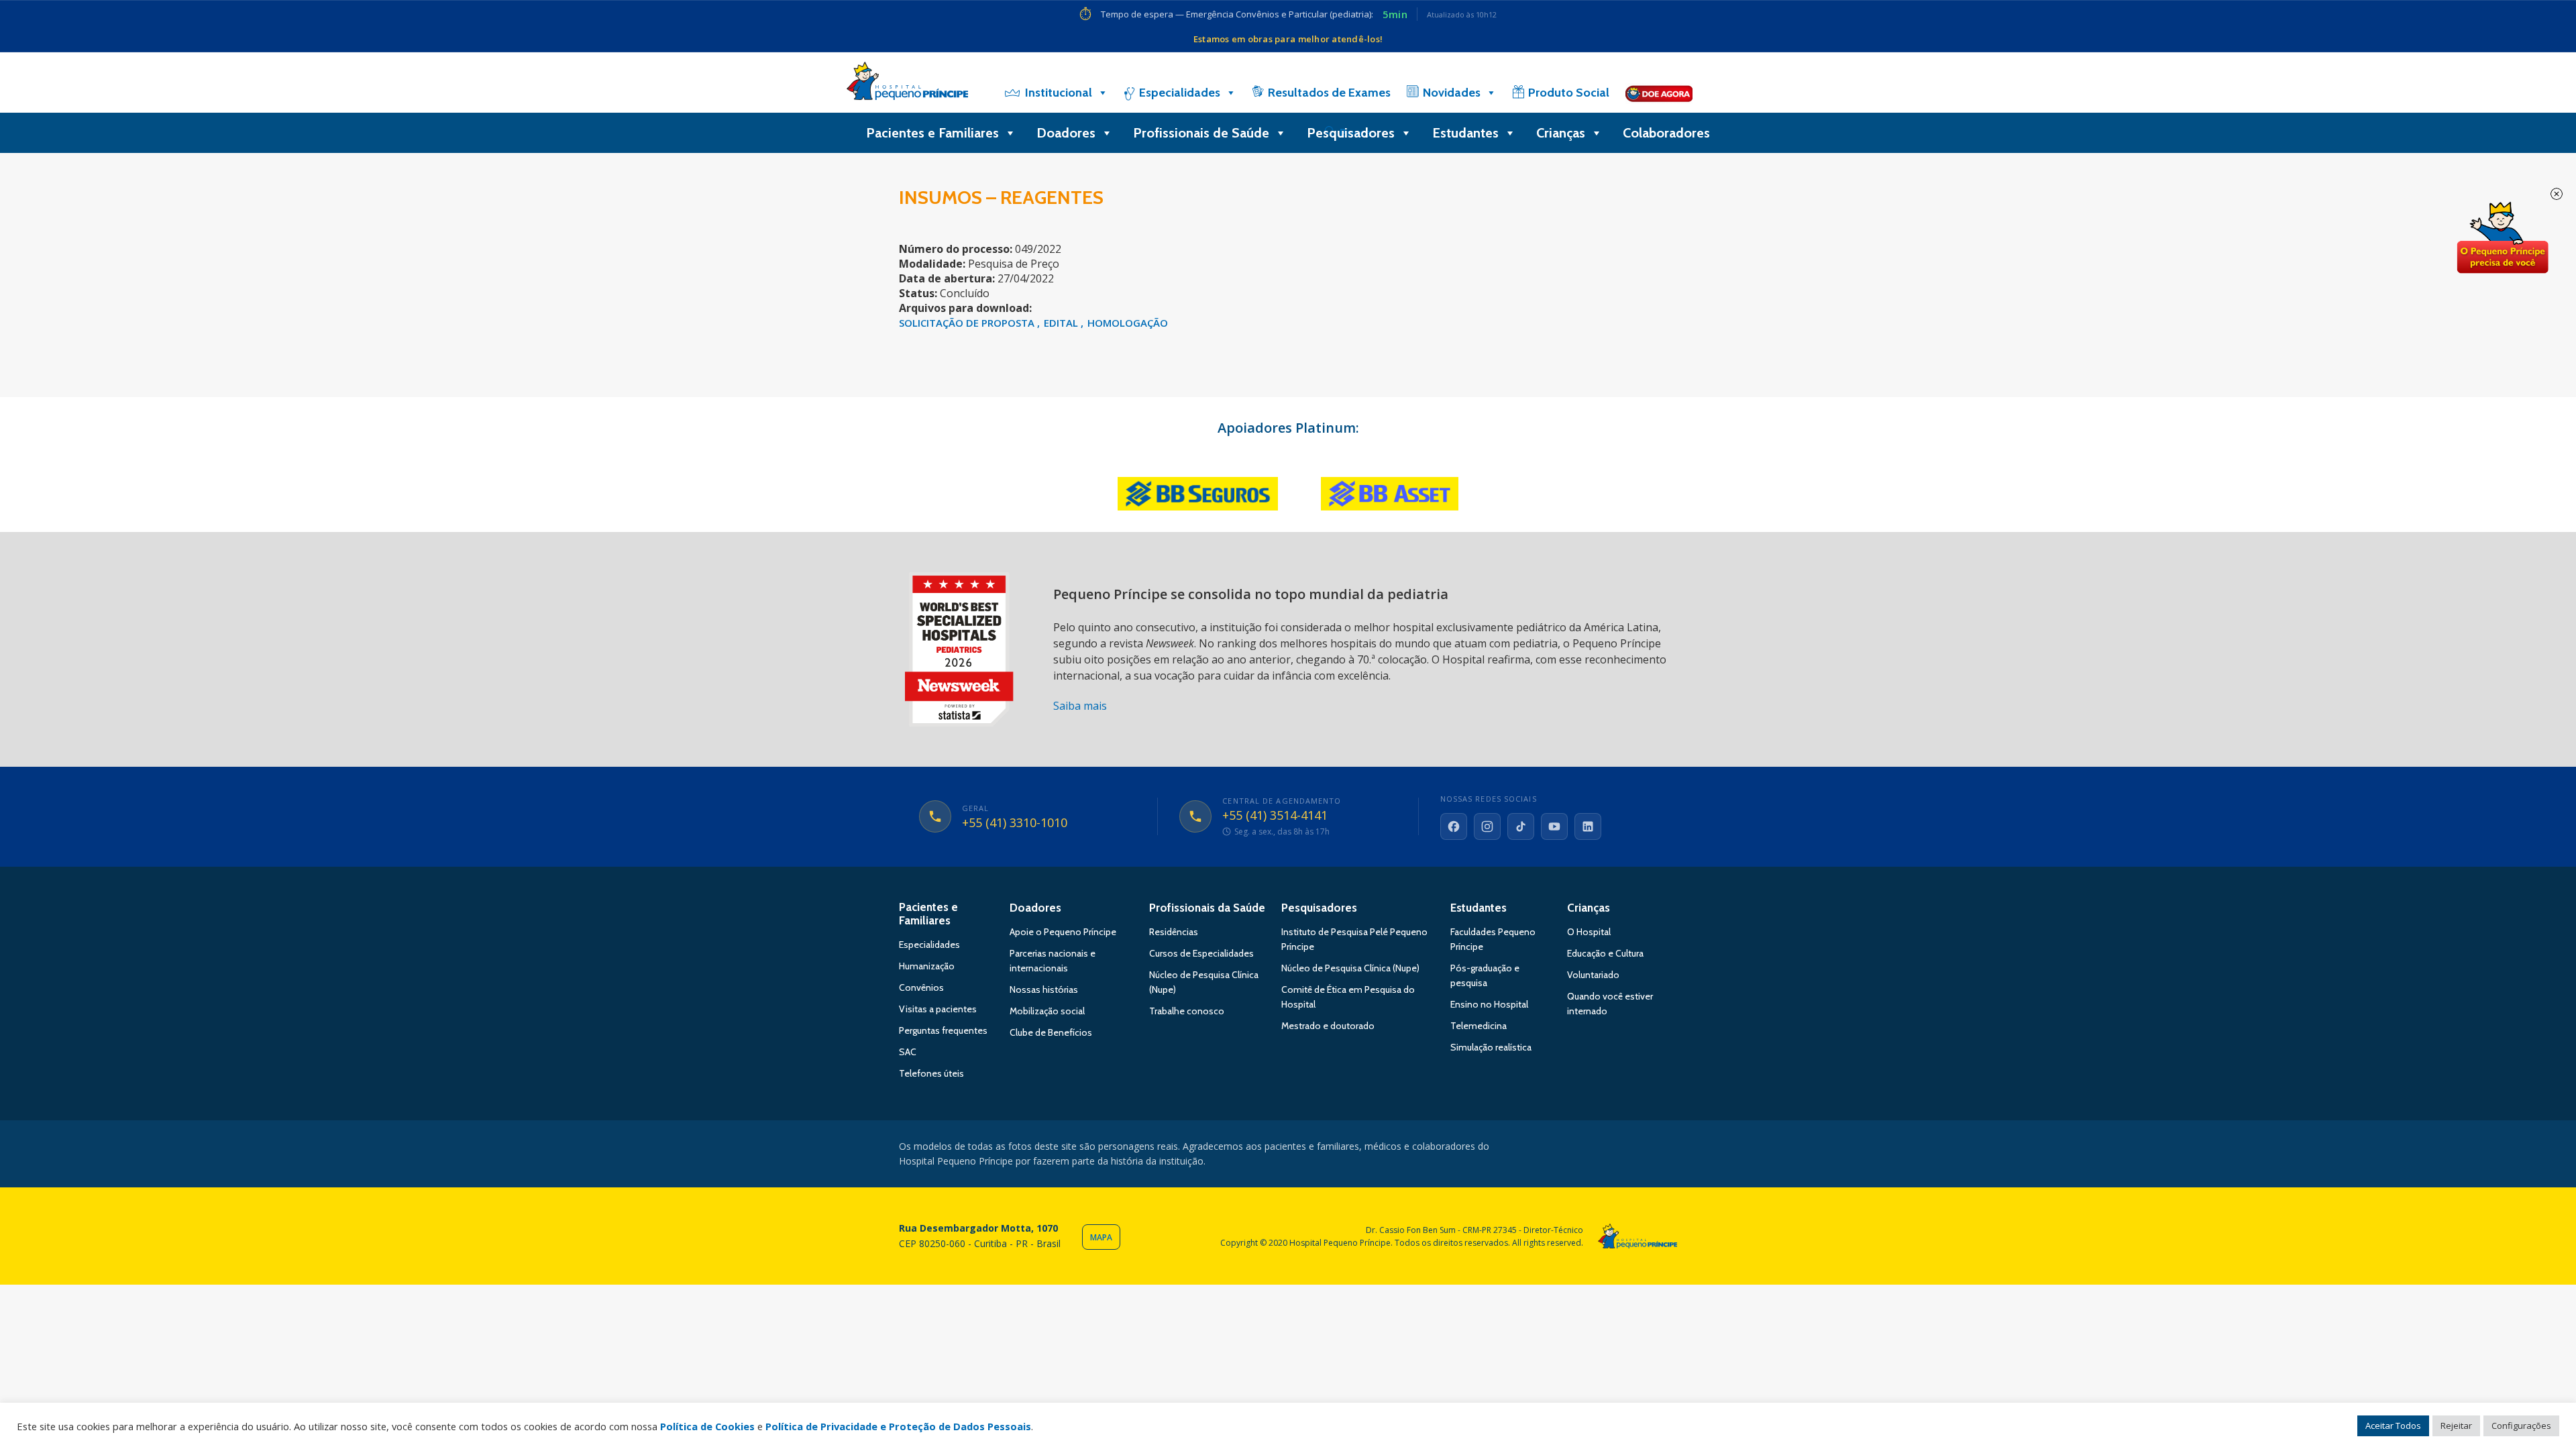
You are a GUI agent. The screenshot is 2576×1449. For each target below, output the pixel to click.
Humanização (927, 966)
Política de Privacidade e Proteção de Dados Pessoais (898, 1426)
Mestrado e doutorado (1328, 1026)
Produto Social (1569, 93)
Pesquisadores (1351, 133)
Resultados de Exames (1329, 93)
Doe (2502, 238)
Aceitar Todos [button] (2393, 1426)
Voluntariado (1593, 975)
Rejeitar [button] (2456, 1426)
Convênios (921, 987)
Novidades (1452, 93)
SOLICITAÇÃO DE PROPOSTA (968, 323)
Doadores (1066, 133)
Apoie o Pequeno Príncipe (1063, 932)
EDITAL (1062, 323)
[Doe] (1659, 93)
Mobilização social (1047, 1011)
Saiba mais (1080, 706)
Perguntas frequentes (943, 1030)
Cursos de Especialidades (1201, 953)
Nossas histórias (1044, 989)
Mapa (1101, 1237)
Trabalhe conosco (1187, 1011)
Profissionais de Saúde (1201, 133)
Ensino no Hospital (1489, 1004)
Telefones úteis (931, 1073)
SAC (908, 1052)
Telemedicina (1479, 1026)
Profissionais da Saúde (1207, 908)
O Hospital (1589, 932)
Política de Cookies (707, 1426)
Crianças (1561, 133)
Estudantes (1465, 133)
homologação (1128, 323)
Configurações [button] (2521, 1426)
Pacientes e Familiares (932, 133)
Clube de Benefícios (1051, 1032)
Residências (1174, 932)
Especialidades (1180, 93)
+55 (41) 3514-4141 (1275, 816)
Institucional (1059, 93)
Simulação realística (1491, 1047)
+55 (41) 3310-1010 (1015, 823)
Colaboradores (1666, 133)
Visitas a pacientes (938, 1009)
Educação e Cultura (1605, 953)
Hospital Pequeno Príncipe (907, 84)
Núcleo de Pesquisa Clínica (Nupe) (1350, 968)
